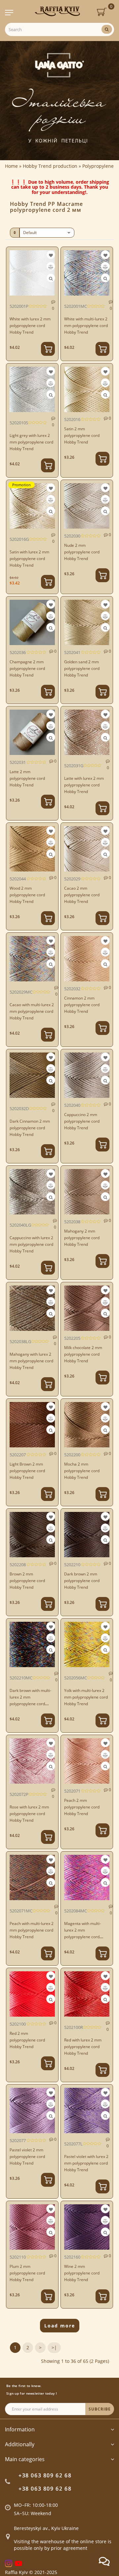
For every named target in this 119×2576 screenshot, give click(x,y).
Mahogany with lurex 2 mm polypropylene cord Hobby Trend (31, 1361)
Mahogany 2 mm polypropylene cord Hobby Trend (82, 1238)
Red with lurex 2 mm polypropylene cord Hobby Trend (83, 2047)
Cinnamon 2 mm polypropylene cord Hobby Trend (82, 1005)
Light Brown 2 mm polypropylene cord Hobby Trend (27, 1471)
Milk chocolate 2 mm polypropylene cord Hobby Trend (83, 1354)
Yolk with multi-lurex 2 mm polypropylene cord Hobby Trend (86, 1697)
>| (54, 2347)
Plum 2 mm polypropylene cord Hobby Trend (27, 2273)
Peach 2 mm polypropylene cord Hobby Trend (82, 1807)
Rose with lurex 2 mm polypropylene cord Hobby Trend (29, 1814)
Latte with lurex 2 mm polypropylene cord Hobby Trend (84, 785)
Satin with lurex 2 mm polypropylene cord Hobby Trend (29, 559)
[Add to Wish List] (51, 255)
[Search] (107, 29)
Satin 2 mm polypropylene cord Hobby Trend (82, 435)
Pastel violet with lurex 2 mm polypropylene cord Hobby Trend (86, 2163)
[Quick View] (51, 279)
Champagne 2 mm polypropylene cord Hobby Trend (27, 668)
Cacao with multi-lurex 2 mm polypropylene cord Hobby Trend (32, 1011)
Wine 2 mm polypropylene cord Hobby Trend (82, 2273)
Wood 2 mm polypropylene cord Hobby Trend (27, 895)
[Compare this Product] (51, 267)
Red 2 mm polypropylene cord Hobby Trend (27, 2040)
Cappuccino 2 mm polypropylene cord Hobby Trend (82, 1121)
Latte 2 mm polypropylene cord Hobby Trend (27, 778)
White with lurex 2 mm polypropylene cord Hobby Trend (30, 326)
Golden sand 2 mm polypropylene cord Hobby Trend (82, 668)
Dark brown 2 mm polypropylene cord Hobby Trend (82, 1581)
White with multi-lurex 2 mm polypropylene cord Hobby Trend (86, 326)
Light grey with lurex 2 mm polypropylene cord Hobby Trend (31, 442)
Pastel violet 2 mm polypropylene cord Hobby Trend (27, 2156)
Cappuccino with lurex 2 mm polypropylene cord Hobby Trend (31, 1244)
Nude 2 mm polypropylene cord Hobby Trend (82, 552)
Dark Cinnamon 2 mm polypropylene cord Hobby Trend (30, 1128)
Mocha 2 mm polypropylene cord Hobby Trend (82, 1471)
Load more (60, 2326)
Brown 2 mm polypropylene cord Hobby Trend (27, 1581)
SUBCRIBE (100, 2409)
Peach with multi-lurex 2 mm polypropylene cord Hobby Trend (32, 1930)
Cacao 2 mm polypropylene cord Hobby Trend (82, 895)
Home (11, 166)
